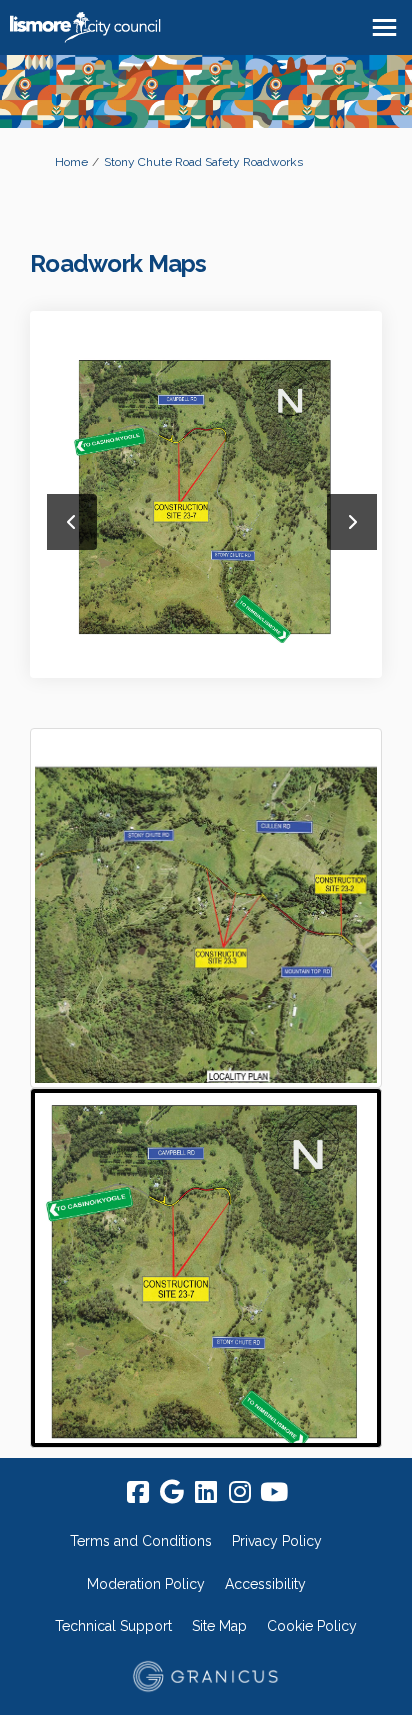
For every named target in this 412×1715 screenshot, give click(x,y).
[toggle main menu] (384, 27)
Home (71, 162)
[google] (172, 1493)
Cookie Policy (312, 1626)
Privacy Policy (277, 1541)
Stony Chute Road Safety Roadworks (203, 162)
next (352, 522)
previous (72, 522)
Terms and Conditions (141, 1541)
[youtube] (274, 1493)
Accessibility (265, 1584)
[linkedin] (206, 1493)
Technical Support (113, 1626)
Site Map (219, 1626)
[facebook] (138, 1493)
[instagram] (240, 1493)
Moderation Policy (146, 1584)
